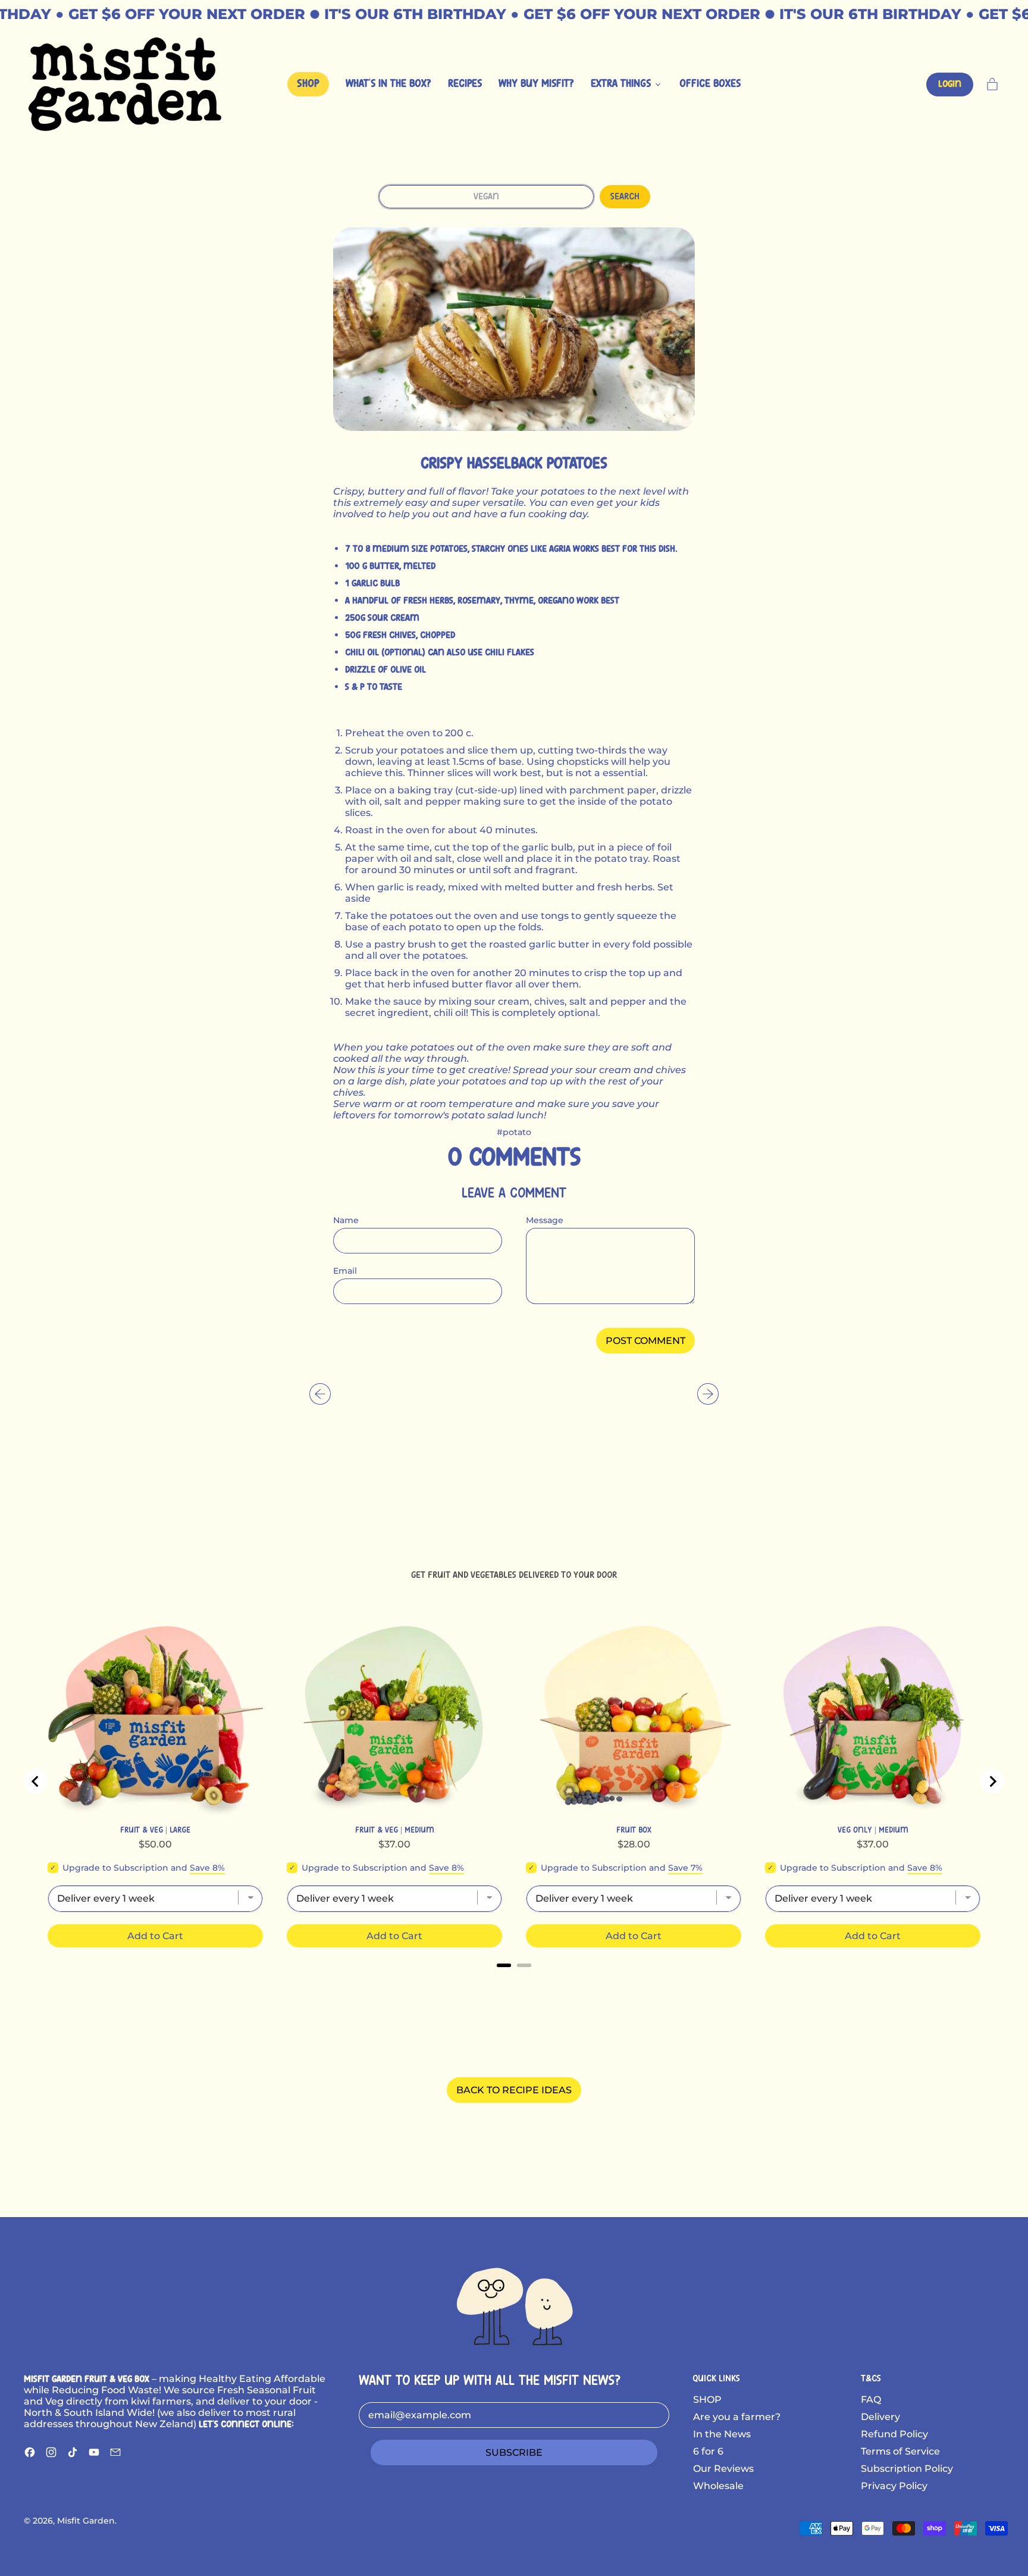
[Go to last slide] (36, 1781)
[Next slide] (992, 1781)
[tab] (504, 1965)
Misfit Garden (86, 2521)
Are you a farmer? (737, 2417)
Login (950, 84)
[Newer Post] (708, 1394)
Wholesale (718, 2486)
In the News (722, 2434)
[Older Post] (320, 1394)
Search (625, 197)
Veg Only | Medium (873, 1830)
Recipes (465, 84)
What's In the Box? (388, 84)
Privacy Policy (894, 2486)
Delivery (880, 2417)
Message (545, 1220)
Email (345, 1271)
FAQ (871, 2400)
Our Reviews (723, 2469)
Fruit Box (634, 1830)
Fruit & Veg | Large (155, 1830)
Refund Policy (894, 2434)
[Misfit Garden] (514, 2305)
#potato (514, 1132)
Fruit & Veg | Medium (395, 1830)
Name (346, 1220)
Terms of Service (900, 2451)
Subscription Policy (907, 2469)
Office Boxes (710, 84)
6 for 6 (708, 2451)
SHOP (707, 2400)
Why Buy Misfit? (536, 84)
